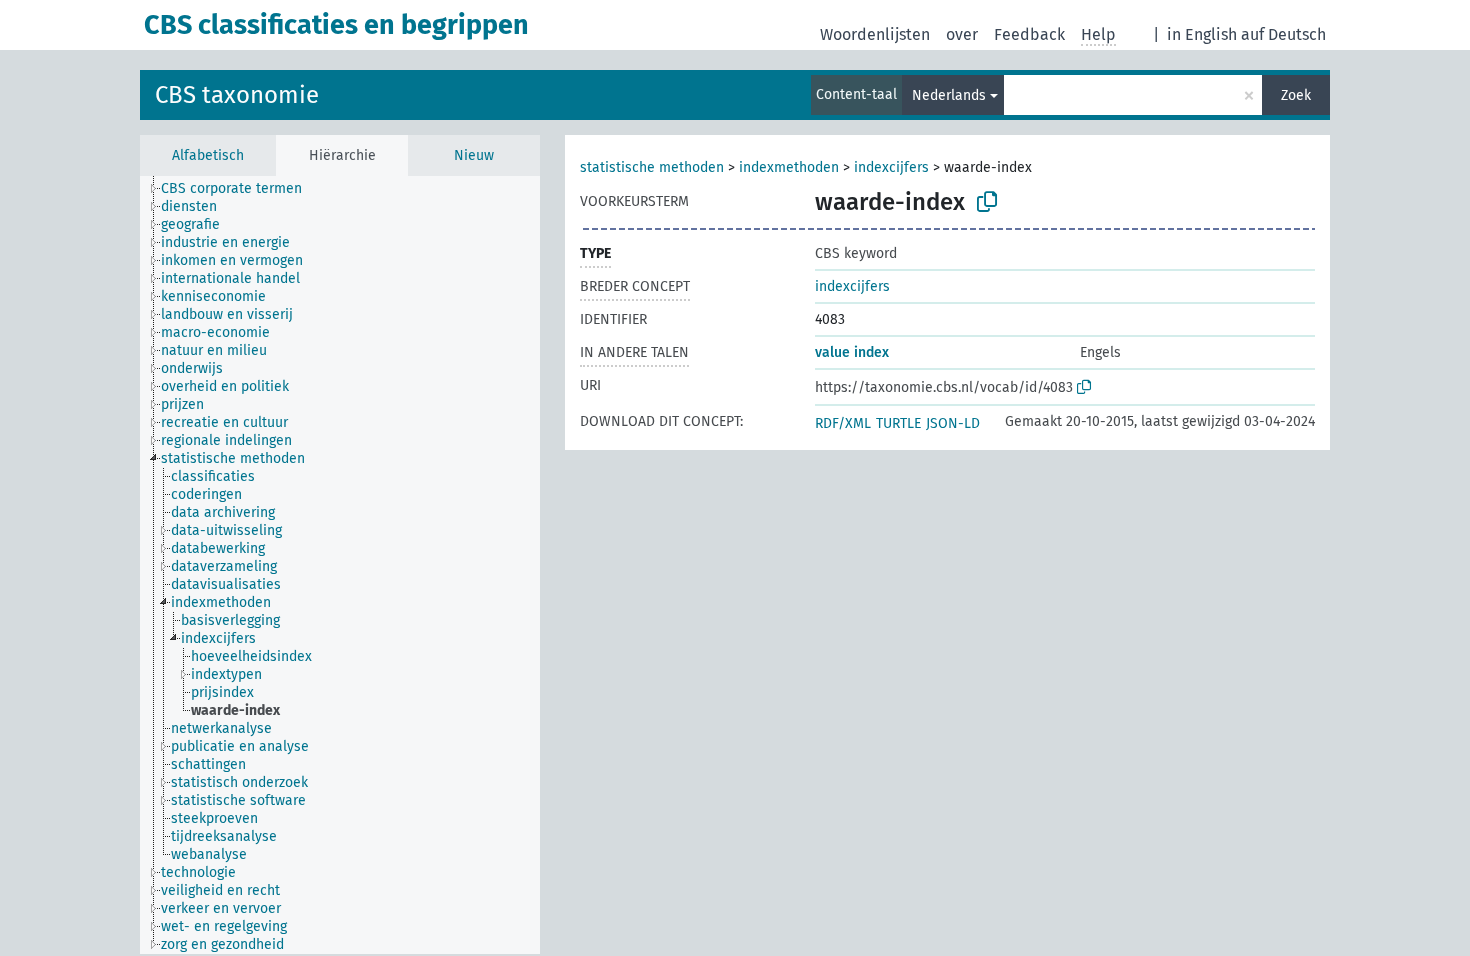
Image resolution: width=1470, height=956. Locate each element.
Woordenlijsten (875, 34)
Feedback (1029, 34)
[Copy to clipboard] (987, 202)
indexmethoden (789, 167)
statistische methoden (652, 167)
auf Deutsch (1283, 34)
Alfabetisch (208, 155)
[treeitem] (240, 189)
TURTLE (898, 423)
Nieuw (474, 155)
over (962, 34)
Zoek (1296, 95)
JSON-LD (953, 423)
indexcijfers (891, 167)
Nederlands (949, 95)
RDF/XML (843, 423)
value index (852, 352)
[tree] (340, 565)
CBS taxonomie (237, 95)
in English (1202, 34)
